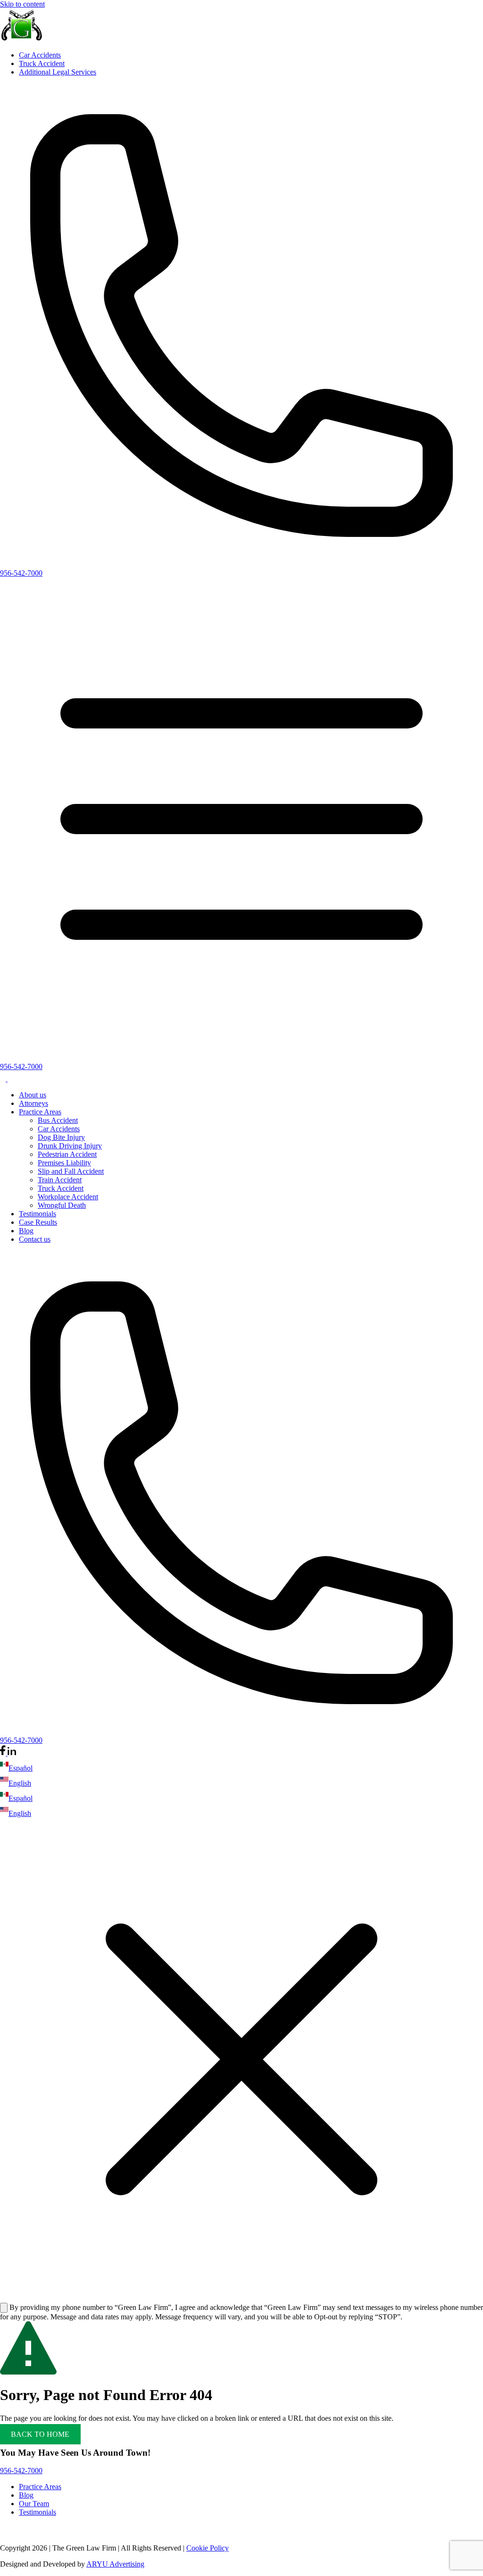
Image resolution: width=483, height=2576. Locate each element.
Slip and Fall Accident (71, 1171)
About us (33, 1095)
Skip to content (22, 4)
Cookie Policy (208, 2548)
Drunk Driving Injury (70, 1146)
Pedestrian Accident (67, 1154)
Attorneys (33, 1103)
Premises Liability (64, 1163)
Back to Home (40, 2434)
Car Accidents (40, 55)
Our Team (34, 2504)
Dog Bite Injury (61, 1137)
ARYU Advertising (115, 2564)
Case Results (38, 1222)
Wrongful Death (62, 1205)
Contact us (35, 1239)
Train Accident (60, 1180)
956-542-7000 (21, 573)
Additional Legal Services (58, 72)
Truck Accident (42, 63)
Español (21, 1768)
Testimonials (37, 1214)
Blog (26, 1231)
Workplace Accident (68, 1197)
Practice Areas (40, 1112)
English (20, 1783)
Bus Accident (58, 1120)
